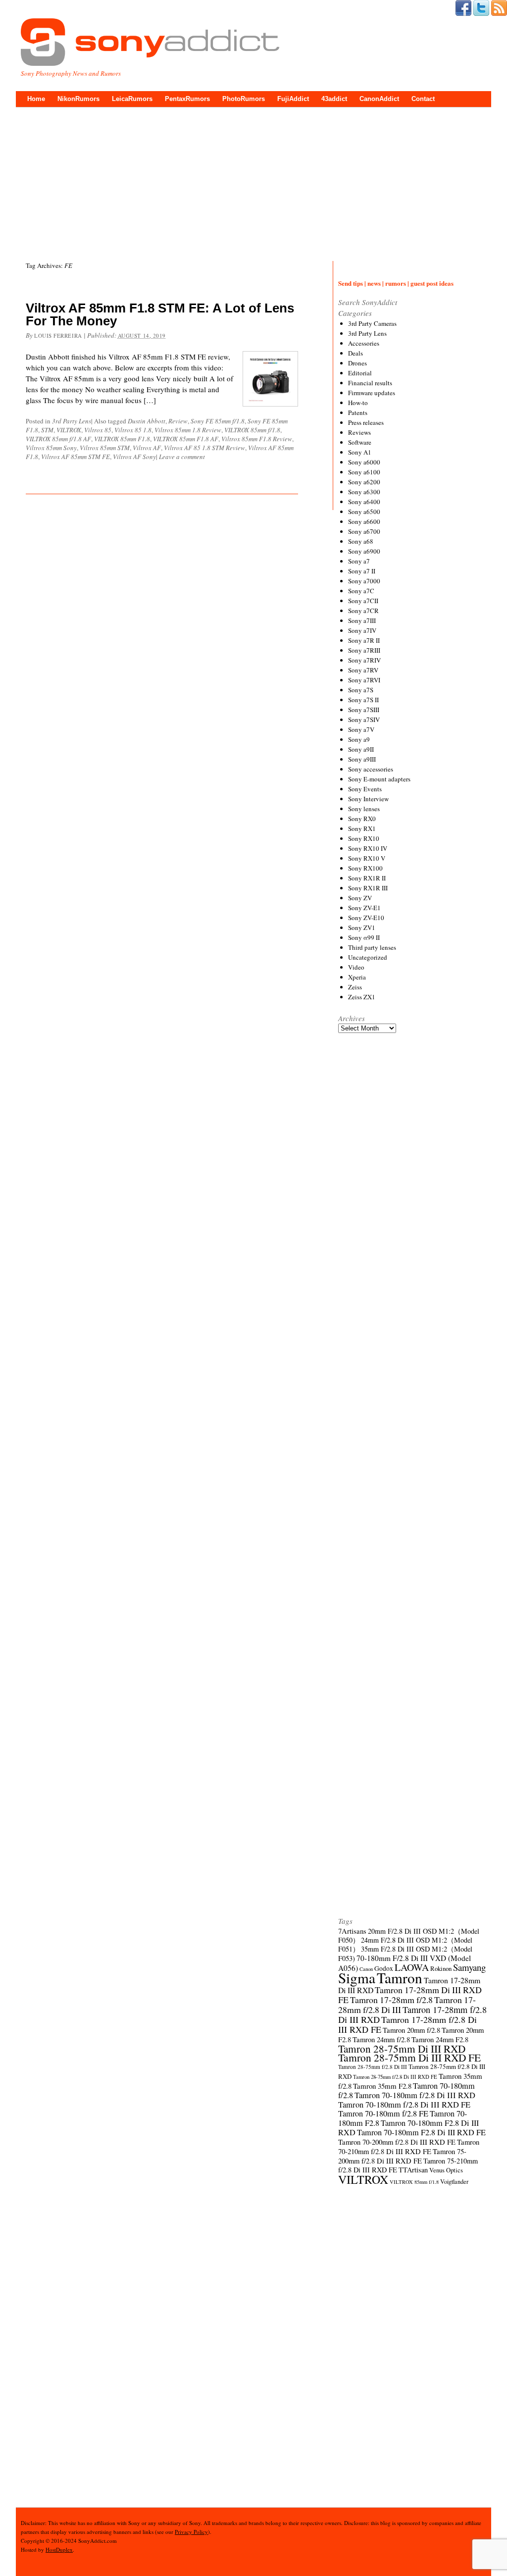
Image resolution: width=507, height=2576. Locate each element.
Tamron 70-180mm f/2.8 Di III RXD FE (404, 2105)
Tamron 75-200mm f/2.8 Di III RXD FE (402, 2156)
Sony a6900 (364, 551)
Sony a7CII (363, 601)
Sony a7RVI (364, 680)
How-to (358, 403)
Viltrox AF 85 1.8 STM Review (204, 448)
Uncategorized (368, 957)
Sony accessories (371, 769)
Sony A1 (360, 452)
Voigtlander (454, 2182)
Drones (357, 363)
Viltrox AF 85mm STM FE (76, 457)
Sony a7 (359, 561)
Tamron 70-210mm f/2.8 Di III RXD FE (409, 2146)
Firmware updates (372, 393)
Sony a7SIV (364, 720)
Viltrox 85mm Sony (51, 448)
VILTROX (69, 430)
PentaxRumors (187, 99)
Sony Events (365, 789)
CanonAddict (379, 99)
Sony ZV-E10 (366, 918)
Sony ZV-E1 (364, 908)
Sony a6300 (364, 492)
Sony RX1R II (367, 878)
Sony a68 (361, 541)
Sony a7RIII (364, 650)
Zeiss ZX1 (362, 997)
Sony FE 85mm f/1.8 (218, 421)
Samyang (469, 1967)
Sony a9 (359, 739)
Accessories (364, 343)
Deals (355, 353)
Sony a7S (361, 690)
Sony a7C (361, 591)
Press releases (366, 422)
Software (360, 442)
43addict (334, 99)
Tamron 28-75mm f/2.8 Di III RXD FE (395, 2077)
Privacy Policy (191, 2532)
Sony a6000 (364, 462)
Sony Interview (368, 799)
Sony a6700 (364, 531)
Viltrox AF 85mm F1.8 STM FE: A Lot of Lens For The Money (160, 314)
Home (36, 99)
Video (356, 967)
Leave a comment (182, 457)
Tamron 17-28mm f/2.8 (391, 2000)
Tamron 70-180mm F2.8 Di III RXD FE (421, 2132)
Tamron (400, 1978)
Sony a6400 (364, 502)
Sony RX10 (364, 838)
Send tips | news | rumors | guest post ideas (396, 283)
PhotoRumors (244, 99)
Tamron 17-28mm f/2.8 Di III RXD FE (407, 2024)
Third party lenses (372, 947)
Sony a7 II (362, 571)
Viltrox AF (147, 448)
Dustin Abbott (147, 421)
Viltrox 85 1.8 (133, 430)
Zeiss (355, 987)
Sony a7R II (364, 640)
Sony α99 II (364, 937)
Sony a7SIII (364, 710)
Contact (423, 99)
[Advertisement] (253, 182)
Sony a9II (361, 749)
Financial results (370, 383)
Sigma (357, 1978)
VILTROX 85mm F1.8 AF (186, 439)
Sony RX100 (365, 868)
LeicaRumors (132, 99)
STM (47, 430)
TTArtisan (413, 2170)
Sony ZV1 (362, 927)
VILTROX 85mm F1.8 (122, 439)
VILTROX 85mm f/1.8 (252, 430)
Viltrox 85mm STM (105, 448)
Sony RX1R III (368, 888)
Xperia (357, 977)
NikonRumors (78, 99)
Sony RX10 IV (368, 848)
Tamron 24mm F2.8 (440, 2039)
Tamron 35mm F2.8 (382, 2086)
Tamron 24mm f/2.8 (381, 2039)
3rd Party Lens (72, 421)
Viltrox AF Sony (134, 457)
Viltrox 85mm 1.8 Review (188, 430)
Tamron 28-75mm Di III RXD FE (409, 2057)
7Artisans (352, 1931)
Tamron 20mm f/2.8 (411, 2030)
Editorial (360, 373)
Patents (358, 412)
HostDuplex (59, 2550)
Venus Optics (446, 2170)
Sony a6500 (364, 512)
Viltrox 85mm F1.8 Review (257, 439)
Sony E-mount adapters (379, 779)
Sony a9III (362, 759)
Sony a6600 (364, 521)
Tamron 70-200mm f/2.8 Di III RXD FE (397, 2142)
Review (178, 421)
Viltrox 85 (98, 430)
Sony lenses (364, 809)
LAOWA (412, 1967)
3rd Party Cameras (372, 323)
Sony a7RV (363, 670)
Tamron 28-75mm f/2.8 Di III (373, 2067)
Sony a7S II (363, 700)
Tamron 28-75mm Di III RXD (402, 2049)
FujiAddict (293, 99)
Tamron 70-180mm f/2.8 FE (383, 2113)
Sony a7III (362, 620)
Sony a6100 (364, 472)
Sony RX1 (362, 828)
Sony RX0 (362, 819)
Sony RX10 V (367, 858)
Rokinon (441, 1968)
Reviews (359, 432)
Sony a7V (361, 729)
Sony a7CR (363, 611)
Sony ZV (360, 898)
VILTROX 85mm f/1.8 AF (58, 439)
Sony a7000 (364, 581)
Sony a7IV (362, 630)
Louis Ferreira (58, 335)
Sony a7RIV (364, 660)
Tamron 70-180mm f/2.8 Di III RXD (415, 2095)
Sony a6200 (364, 482)
